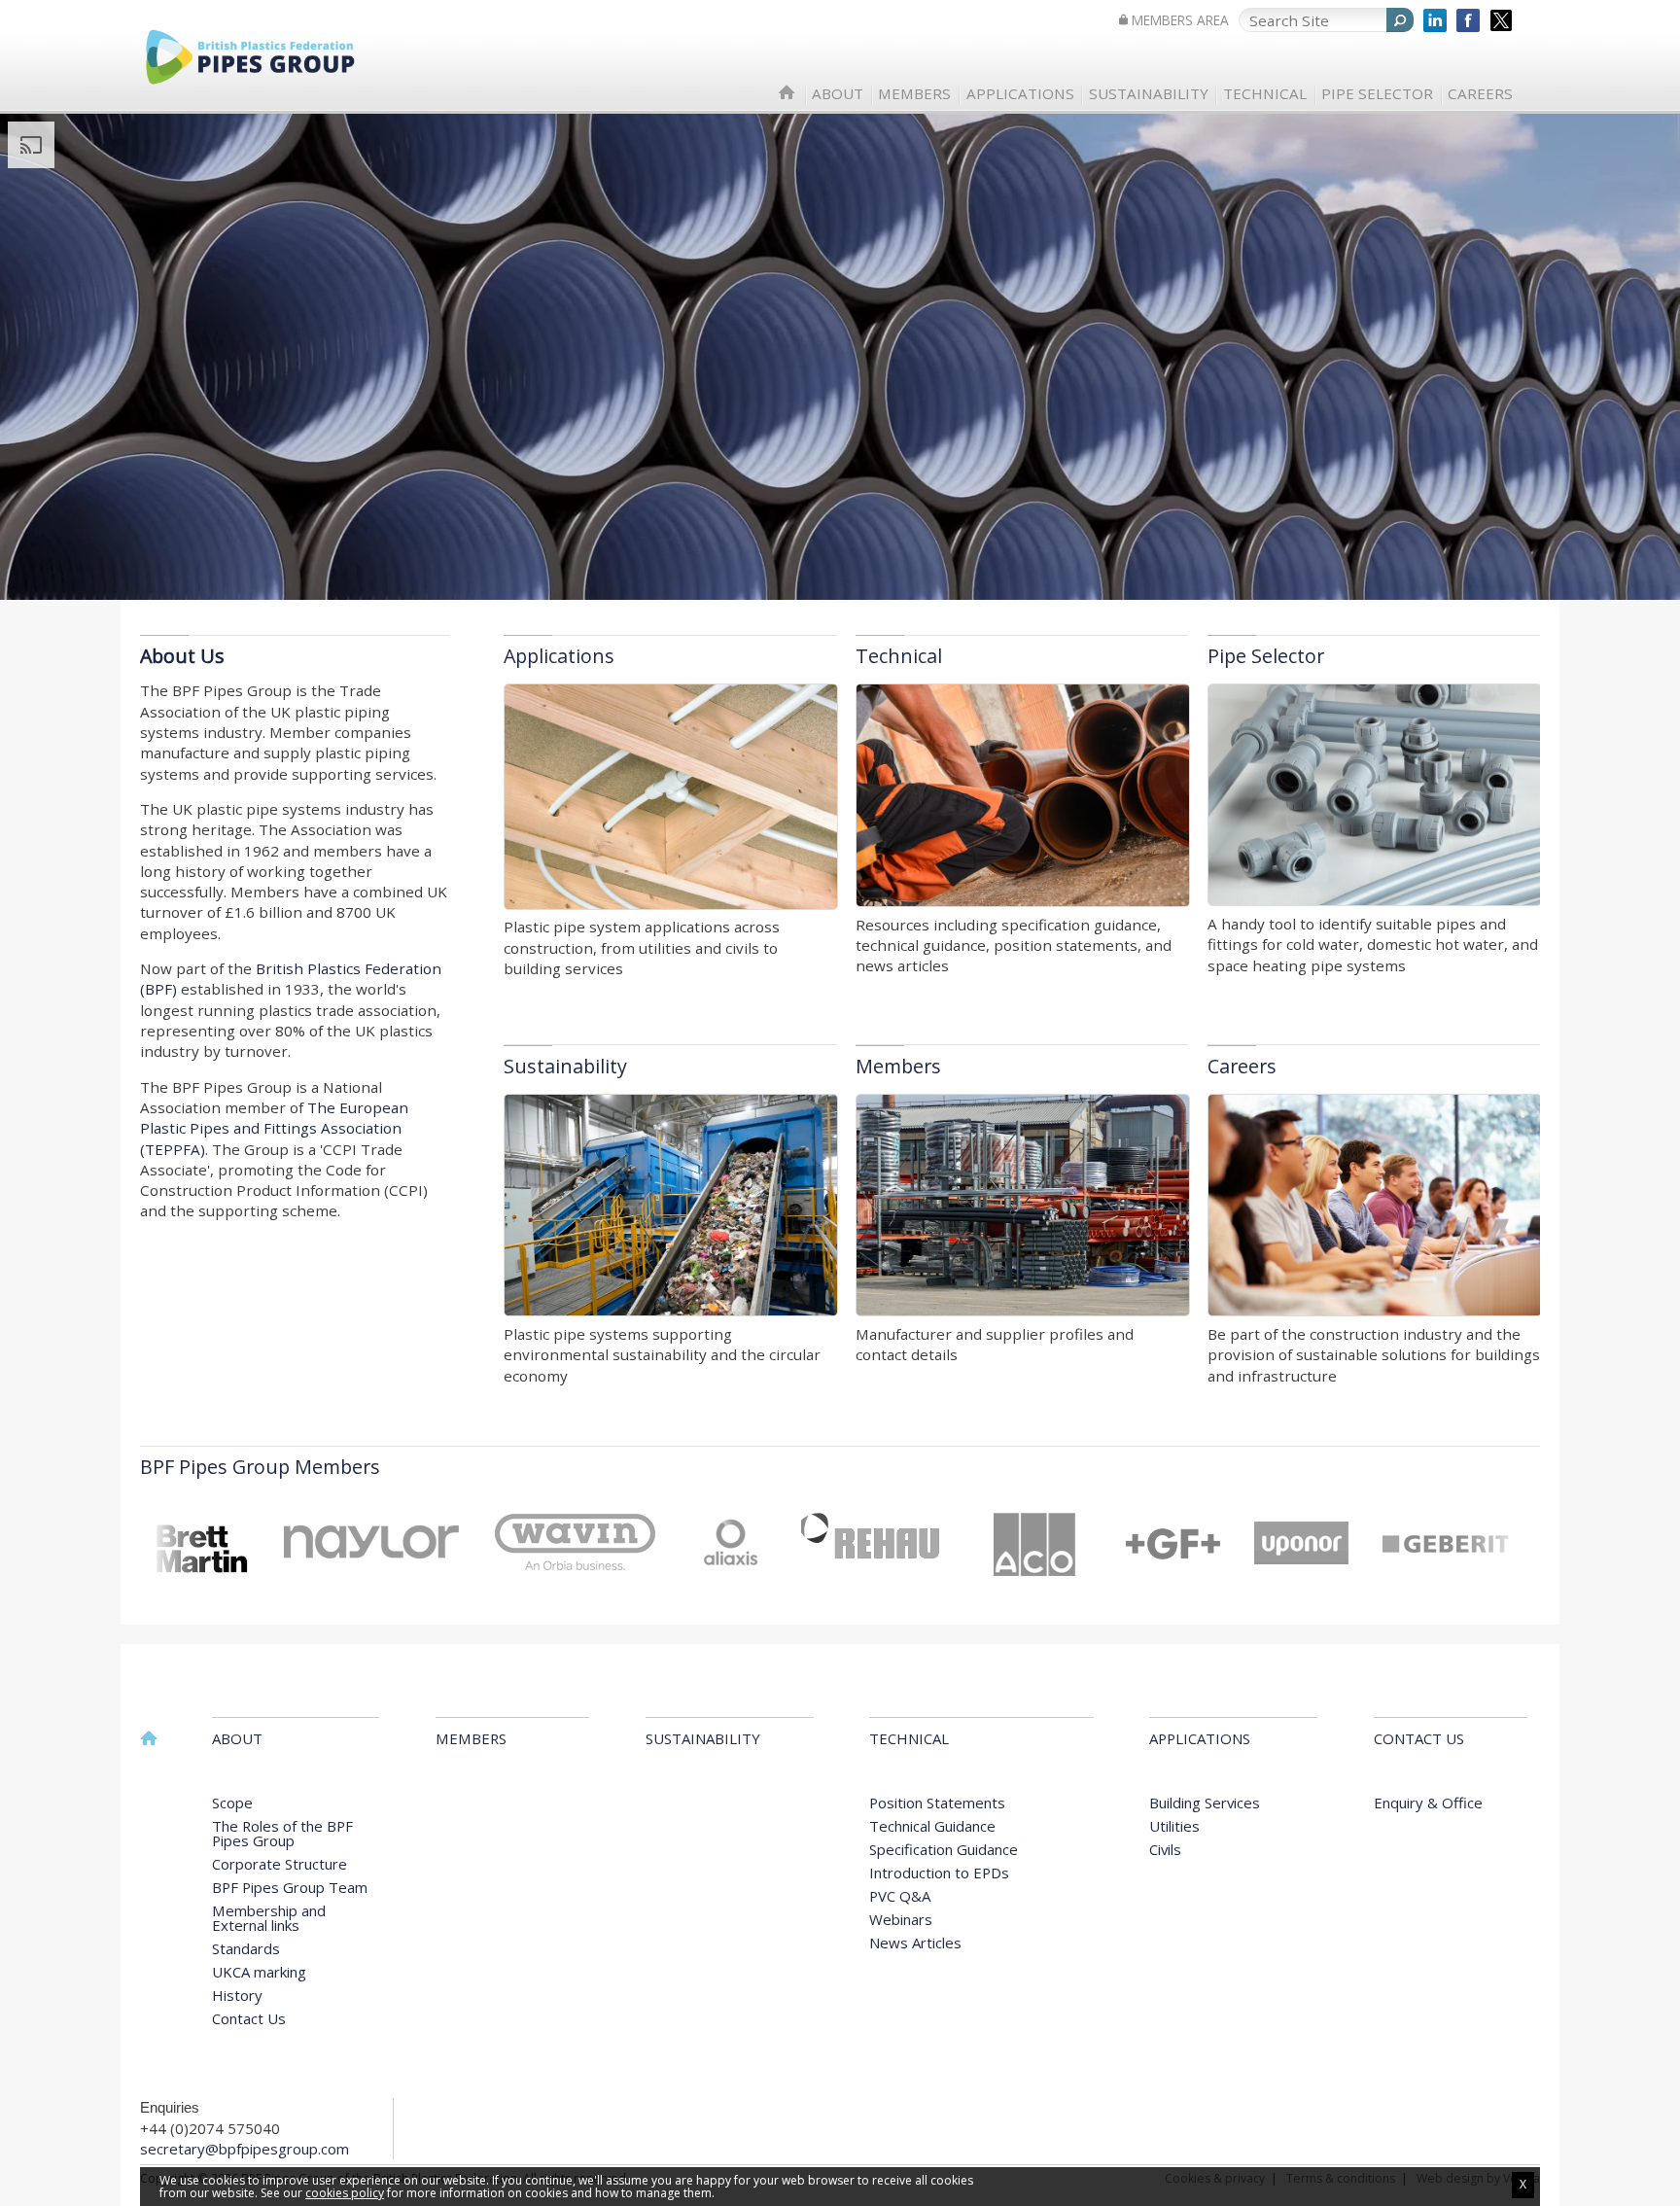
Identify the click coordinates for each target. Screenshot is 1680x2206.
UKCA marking (259, 1972)
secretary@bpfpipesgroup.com (245, 2149)
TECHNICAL (1265, 94)
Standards (246, 1948)
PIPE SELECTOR (1377, 94)
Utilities (1174, 1826)
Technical (899, 656)
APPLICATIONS (1020, 94)
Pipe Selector (1266, 656)
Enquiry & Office (1428, 1803)
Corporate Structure (280, 1864)
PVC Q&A (900, 1896)
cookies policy (345, 2193)
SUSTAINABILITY (1149, 94)
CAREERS (1480, 94)
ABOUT (838, 94)
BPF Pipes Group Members (260, 1467)
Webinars (901, 1919)
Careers (1242, 1066)
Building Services (1205, 1803)
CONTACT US (1419, 1740)
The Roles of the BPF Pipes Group (282, 1833)
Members (898, 1066)
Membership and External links (269, 1918)
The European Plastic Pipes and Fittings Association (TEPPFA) (274, 1128)
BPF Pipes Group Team (290, 1887)
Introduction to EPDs (939, 1873)
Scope (232, 1803)
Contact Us (249, 2018)
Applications (559, 656)
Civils (1165, 1849)
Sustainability (565, 1066)
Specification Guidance (944, 1849)
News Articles (915, 1943)
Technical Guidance (932, 1826)
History (237, 1995)
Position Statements (937, 1803)
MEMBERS (914, 94)
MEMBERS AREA (1180, 20)
